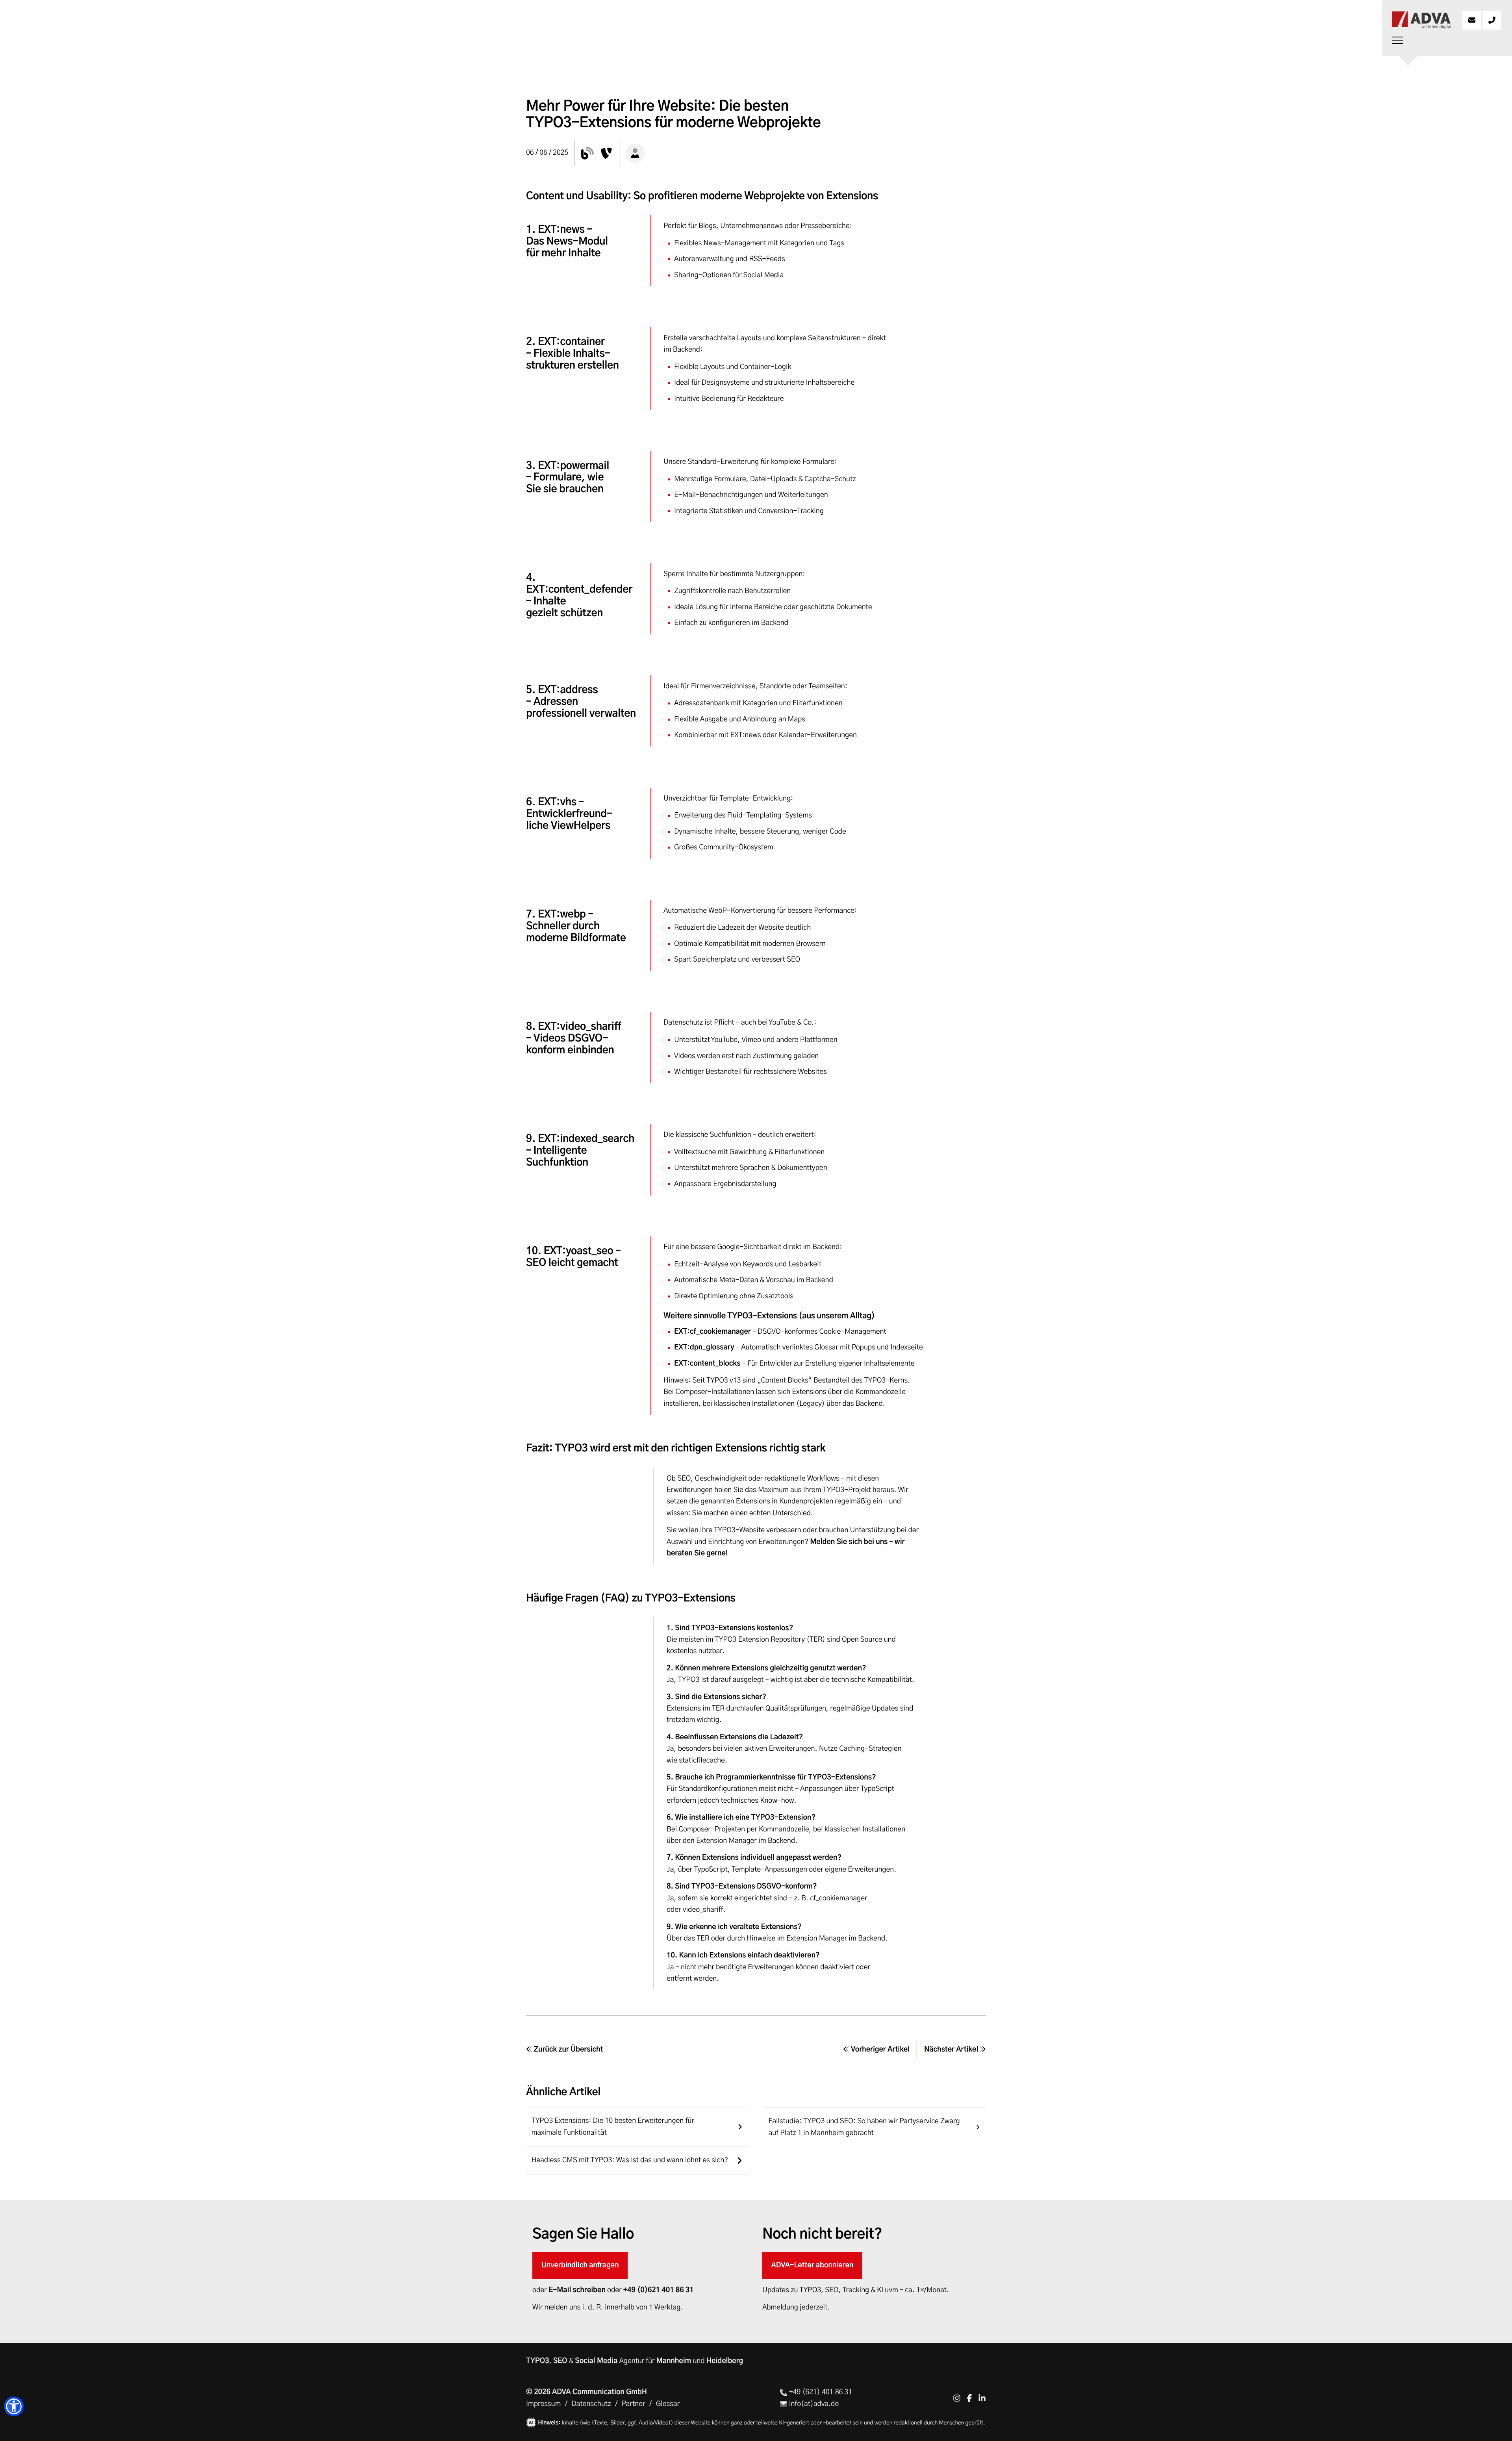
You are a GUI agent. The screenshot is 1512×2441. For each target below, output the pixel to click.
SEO (560, 2361)
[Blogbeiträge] (587, 153)
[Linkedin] (982, 2398)
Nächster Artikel (952, 2050)
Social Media (596, 2361)
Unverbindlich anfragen (580, 2265)
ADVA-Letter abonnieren (813, 2265)
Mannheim (674, 2361)
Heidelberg (725, 2361)
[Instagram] (957, 2398)
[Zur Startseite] (1421, 20)
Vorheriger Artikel (879, 2050)
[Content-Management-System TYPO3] (606, 153)
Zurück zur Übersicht (568, 2050)
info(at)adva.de (813, 2404)
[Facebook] (969, 2398)
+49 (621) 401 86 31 (820, 2392)
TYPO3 (537, 2361)
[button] (14, 2406)
